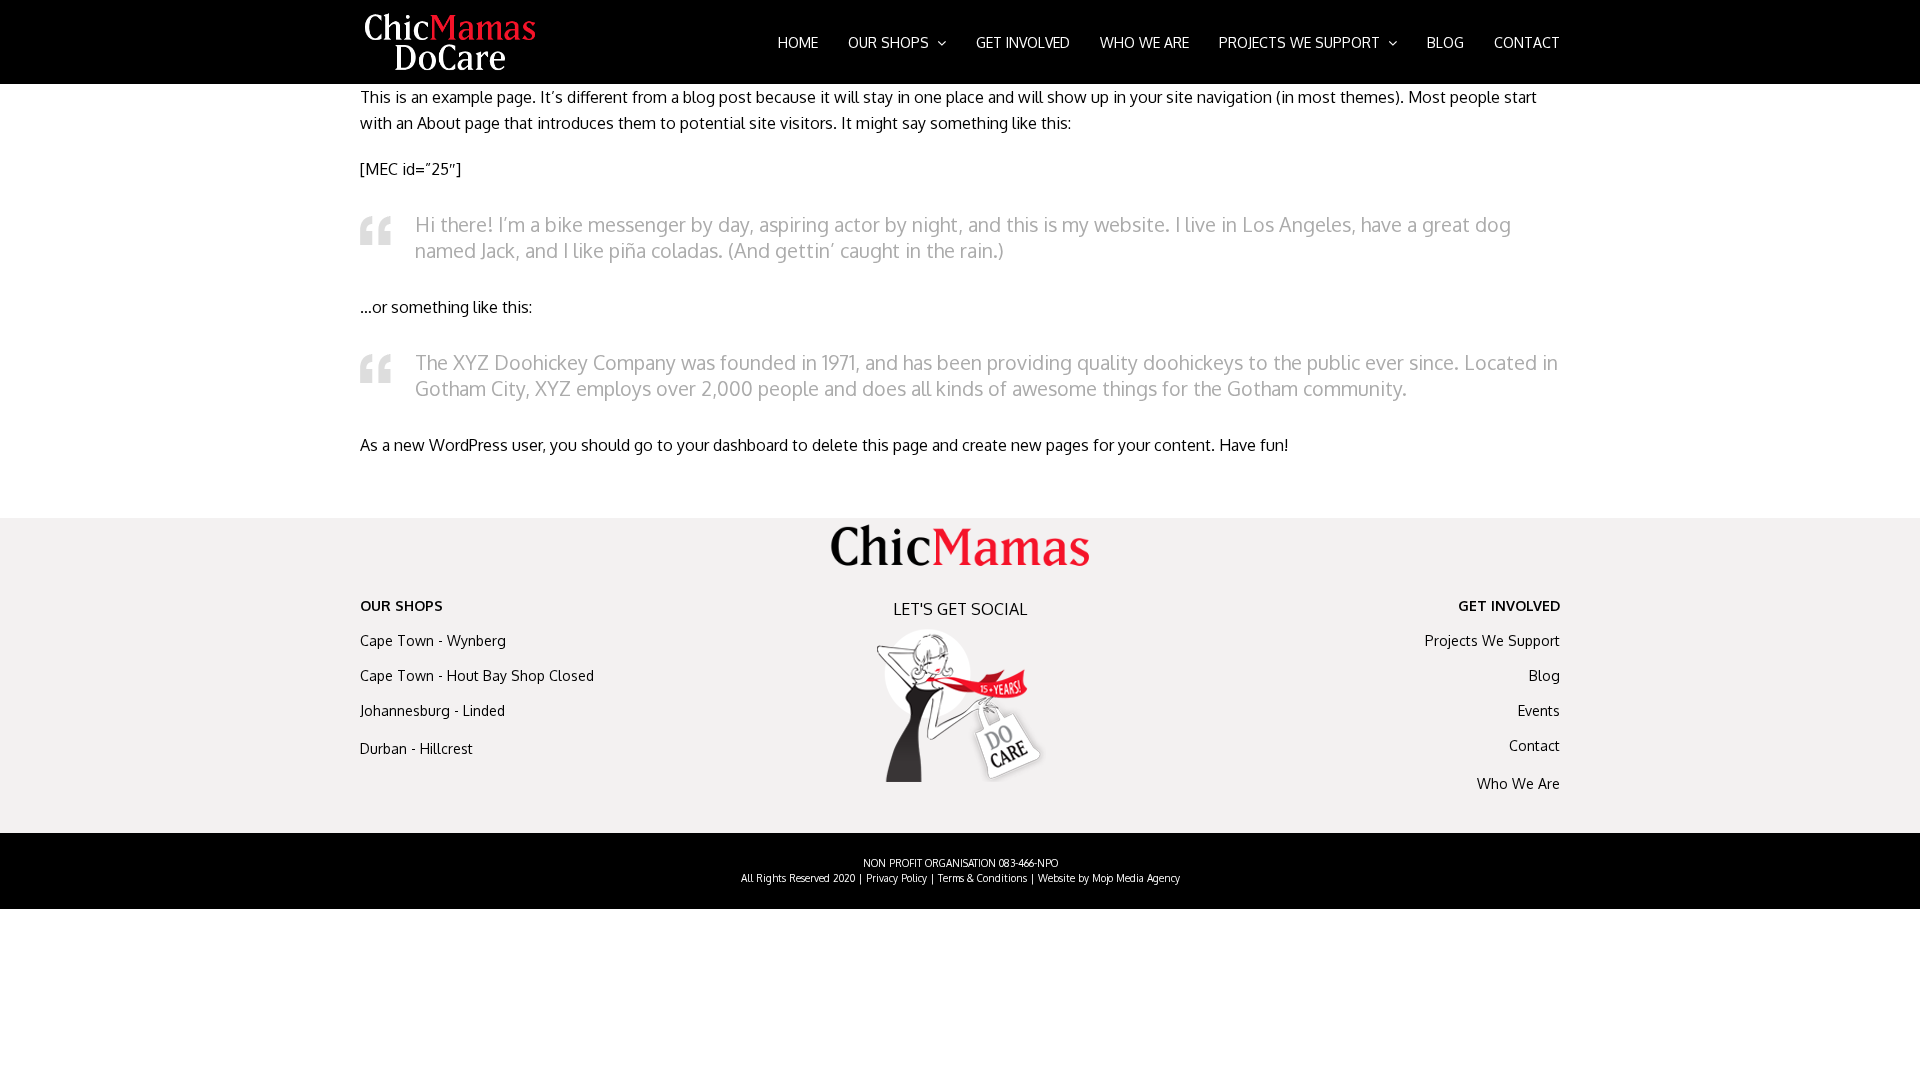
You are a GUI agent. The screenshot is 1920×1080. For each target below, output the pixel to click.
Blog (1544, 675)
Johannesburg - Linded (432, 710)
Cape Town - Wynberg (433, 640)
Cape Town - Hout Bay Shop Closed (477, 675)
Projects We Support (1492, 640)
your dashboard (732, 445)
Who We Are (1518, 783)
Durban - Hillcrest (416, 748)
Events (1539, 710)
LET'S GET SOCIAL (960, 609)
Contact (1534, 745)
